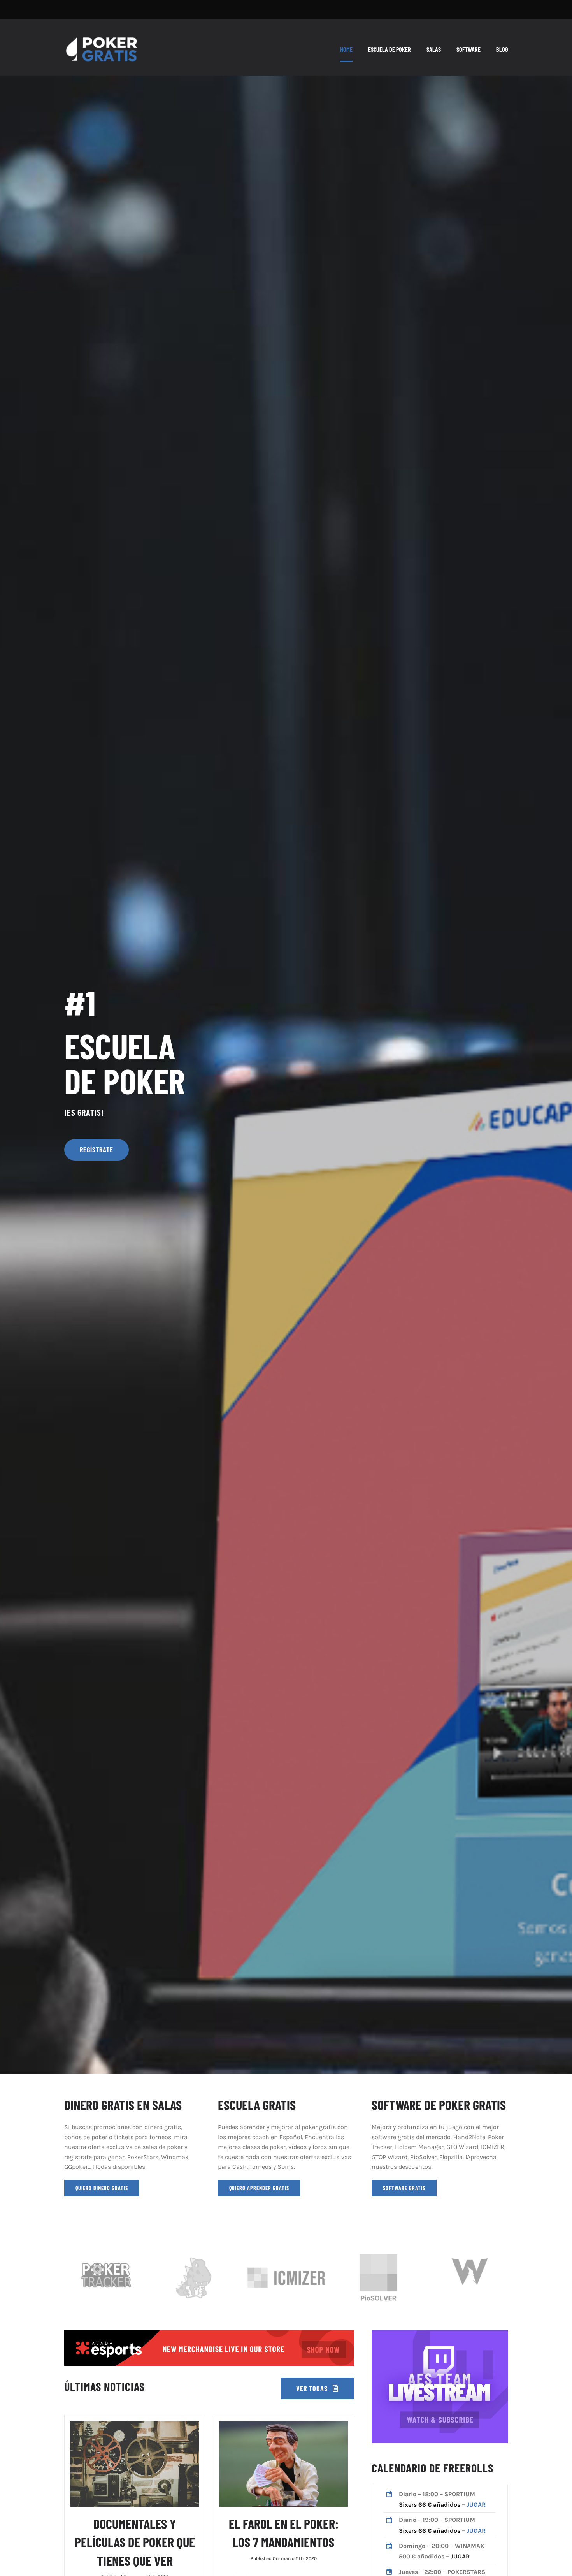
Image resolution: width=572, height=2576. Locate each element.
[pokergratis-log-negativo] (102, 34)
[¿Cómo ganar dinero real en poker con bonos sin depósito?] (209, 2333)
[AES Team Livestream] (440, 2333)
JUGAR (476, 2505)
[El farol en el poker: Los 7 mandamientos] (283, 2426)
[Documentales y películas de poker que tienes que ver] (135, 2426)
